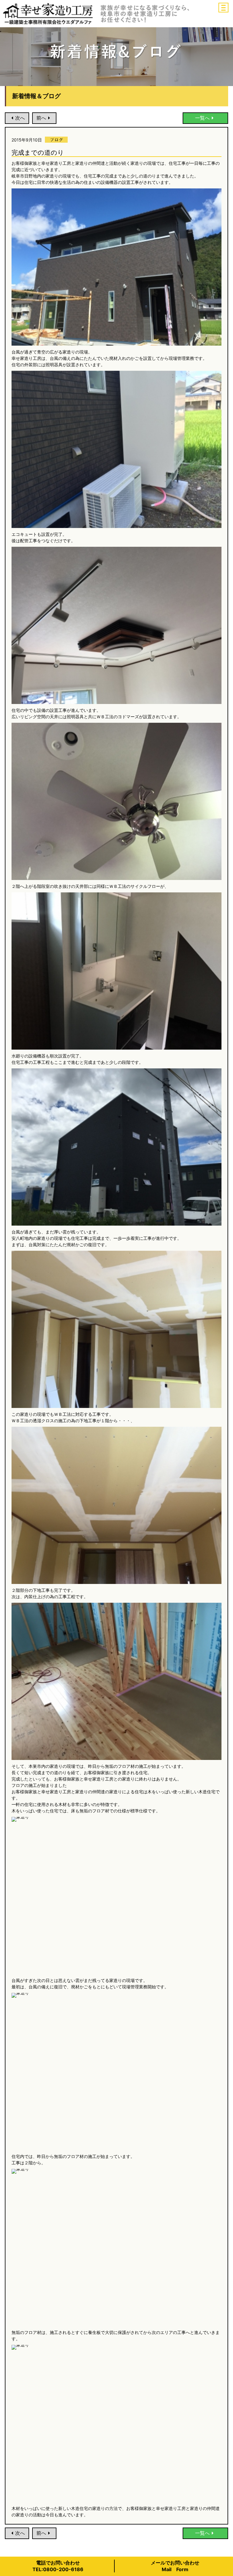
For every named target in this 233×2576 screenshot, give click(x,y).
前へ (41, 118)
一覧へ (202, 118)
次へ (20, 118)
